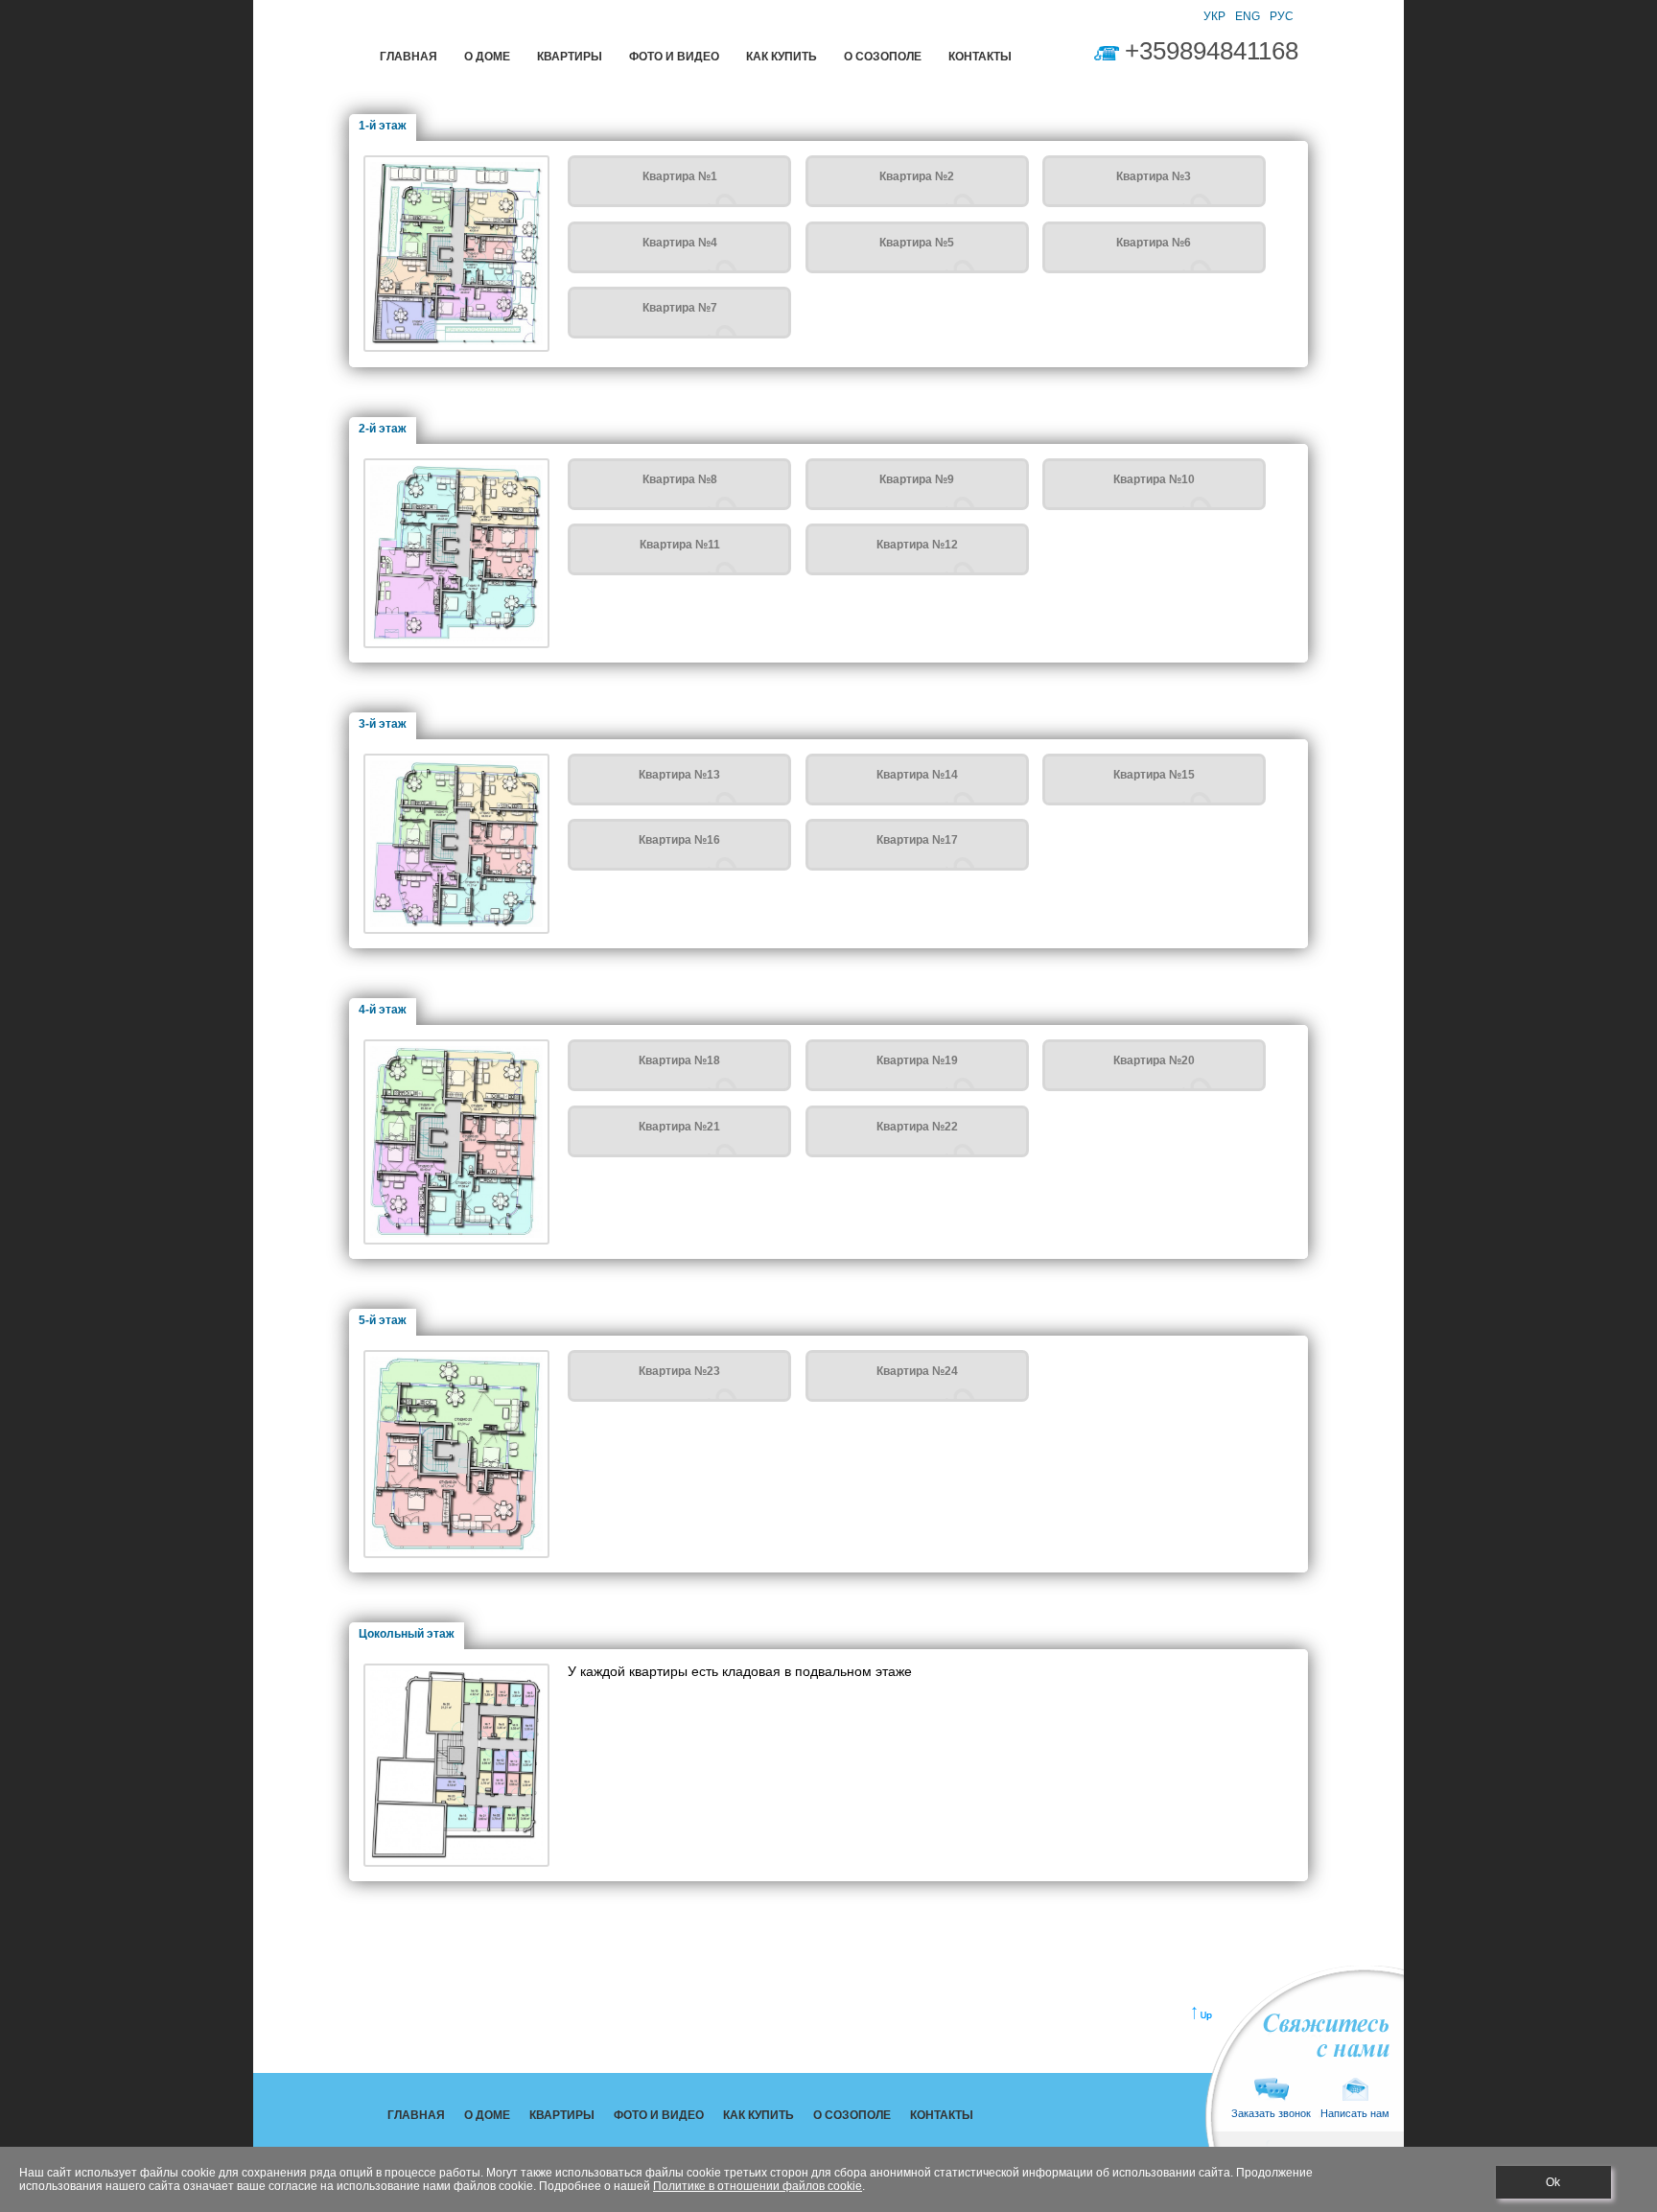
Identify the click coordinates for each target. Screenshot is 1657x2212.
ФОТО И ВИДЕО (674, 57)
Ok (1553, 2182)
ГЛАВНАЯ (408, 57)
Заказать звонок (1271, 2113)
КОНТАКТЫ (980, 57)
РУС (1282, 16)
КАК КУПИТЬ (782, 57)
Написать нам (1355, 2113)
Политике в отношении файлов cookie (758, 2186)
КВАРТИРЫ (570, 57)
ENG (1248, 16)
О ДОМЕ (487, 57)
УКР (1214, 16)
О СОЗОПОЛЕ (883, 57)
